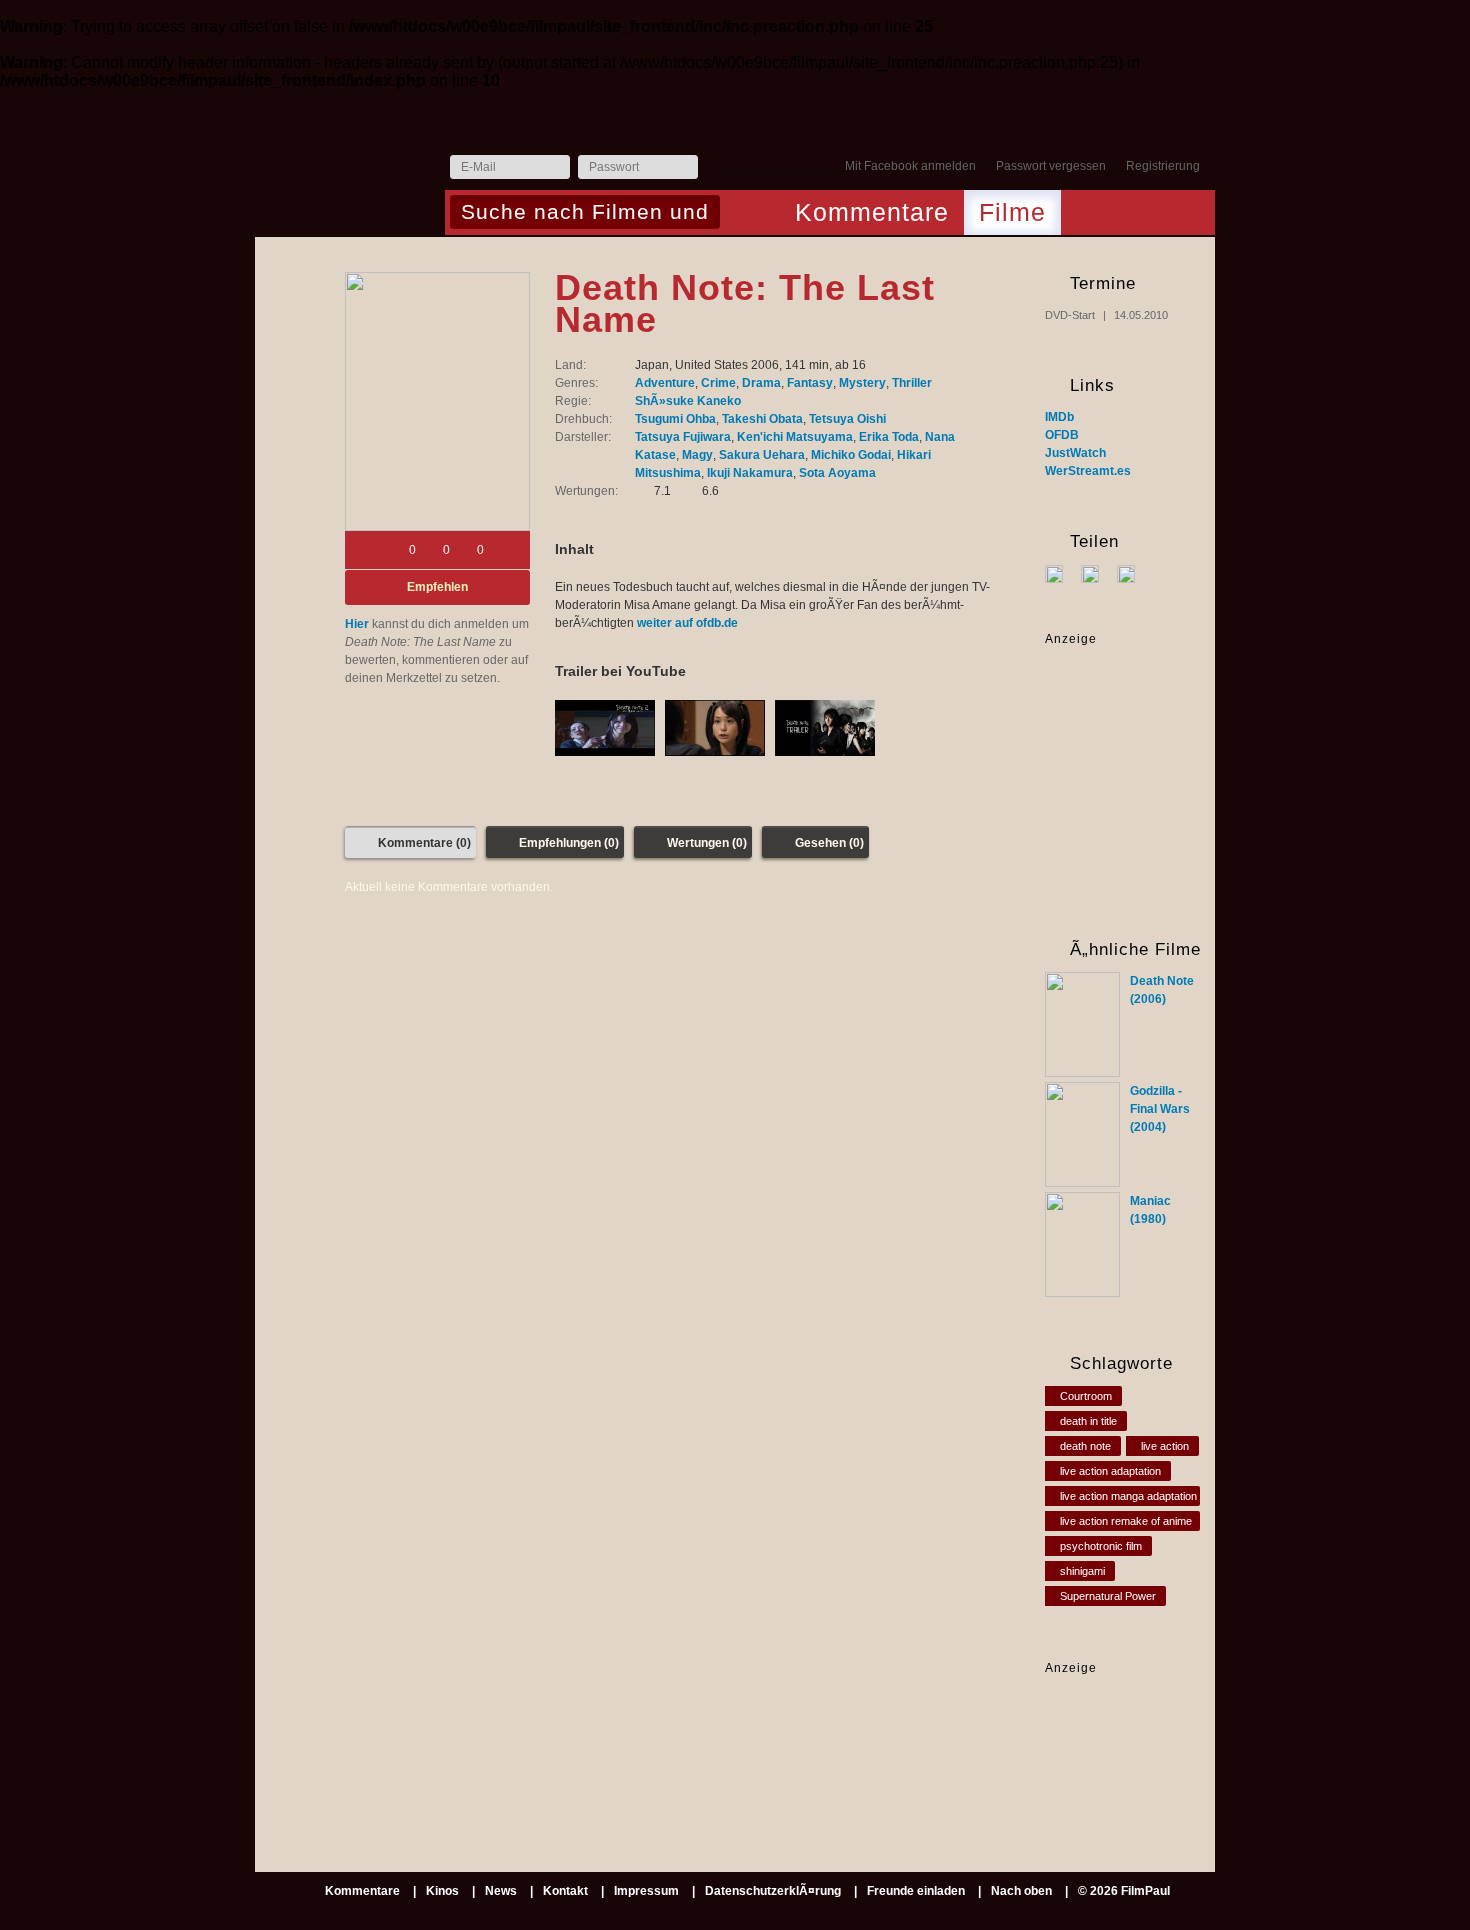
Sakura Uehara (762, 455)
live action (1165, 1446)
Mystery (862, 383)
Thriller (912, 383)
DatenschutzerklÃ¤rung (773, 1891)
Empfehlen (437, 587)
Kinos (442, 1891)
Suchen (740, 214)
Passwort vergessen (1051, 166)
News (501, 1891)
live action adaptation (1110, 1471)
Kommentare (872, 212)
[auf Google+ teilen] (1133, 573)
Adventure (665, 383)
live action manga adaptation (1128, 1496)
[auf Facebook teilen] (1061, 573)
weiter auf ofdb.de (687, 623)
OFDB (1062, 435)
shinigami (1082, 1571)
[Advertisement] (1107, 1739)
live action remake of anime (1126, 1521)
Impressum (646, 1891)
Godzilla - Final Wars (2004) (1160, 1109)
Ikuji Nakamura (750, 473)
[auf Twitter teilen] (1097, 573)
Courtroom (1086, 1396)
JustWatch (1075, 453)
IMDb (1059, 417)
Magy (697, 455)
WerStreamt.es (1088, 471)
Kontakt (565, 1891)
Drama (761, 383)
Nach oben (1021, 1891)
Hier (357, 624)
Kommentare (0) (424, 843)
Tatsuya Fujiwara (683, 437)
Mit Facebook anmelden (910, 166)
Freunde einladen (916, 1891)
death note (1085, 1446)
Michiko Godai (851, 455)
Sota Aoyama (837, 473)
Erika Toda (889, 437)
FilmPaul (349, 172)
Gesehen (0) (829, 843)
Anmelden (718, 168)
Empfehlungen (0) (569, 843)
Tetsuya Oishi (847, 419)
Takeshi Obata (762, 419)
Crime (718, 383)
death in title (1088, 1421)
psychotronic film (1101, 1546)
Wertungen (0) (707, 843)
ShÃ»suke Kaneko (688, 401)
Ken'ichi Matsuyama (795, 437)
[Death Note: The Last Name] (437, 401)
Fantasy (810, 383)
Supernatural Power (1108, 1596)
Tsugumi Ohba (675, 419)
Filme (1012, 212)
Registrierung (1163, 166)
